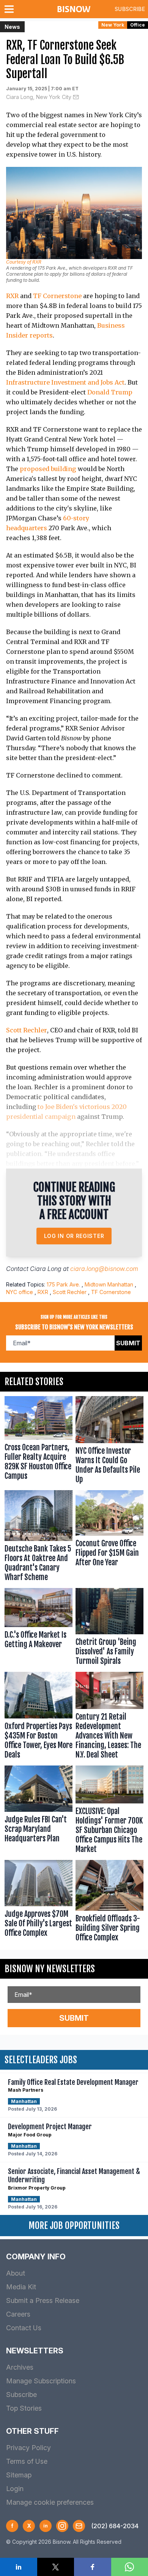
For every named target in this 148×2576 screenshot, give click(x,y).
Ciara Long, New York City (39, 97)
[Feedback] (79, 2526)
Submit (128, 1343)
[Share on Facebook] (93, 2567)
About (16, 2273)
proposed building (48, 469)
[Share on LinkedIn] (19, 2567)
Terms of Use (27, 2461)
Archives (20, 2367)
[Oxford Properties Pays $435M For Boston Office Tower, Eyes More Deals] (39, 1717)
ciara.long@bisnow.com (104, 1269)
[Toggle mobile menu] (11, 9)
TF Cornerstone (57, 296)
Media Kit (21, 2287)
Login (15, 2489)
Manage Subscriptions (41, 2381)
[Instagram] (62, 2526)
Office (138, 25)
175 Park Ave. (63, 1284)
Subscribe (130, 9)
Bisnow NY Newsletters (50, 1969)
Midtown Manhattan (109, 1284)
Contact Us (24, 2328)
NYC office (20, 1292)
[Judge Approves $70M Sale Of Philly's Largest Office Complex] (39, 1903)
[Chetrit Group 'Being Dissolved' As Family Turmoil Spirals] (109, 1628)
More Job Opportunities (74, 2226)
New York (113, 25)
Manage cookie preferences (50, 2502)
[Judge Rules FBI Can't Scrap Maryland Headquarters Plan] (39, 1811)
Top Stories (24, 2408)
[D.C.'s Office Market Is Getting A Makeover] (39, 1628)
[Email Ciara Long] (76, 97)
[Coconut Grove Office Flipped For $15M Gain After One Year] (109, 1538)
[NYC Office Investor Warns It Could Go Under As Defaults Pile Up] (109, 1442)
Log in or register (74, 1236)
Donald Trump (110, 392)
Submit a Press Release (43, 2300)
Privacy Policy (28, 2448)
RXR (12, 296)
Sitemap (19, 2475)
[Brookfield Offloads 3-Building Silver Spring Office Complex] (109, 1903)
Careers (18, 2314)
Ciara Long (46, 1269)
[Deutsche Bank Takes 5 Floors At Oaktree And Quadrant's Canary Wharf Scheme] (39, 1538)
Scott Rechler (27, 1030)
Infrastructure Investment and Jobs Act (65, 382)
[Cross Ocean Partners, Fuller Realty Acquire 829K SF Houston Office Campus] (39, 1442)
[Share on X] (56, 2567)
